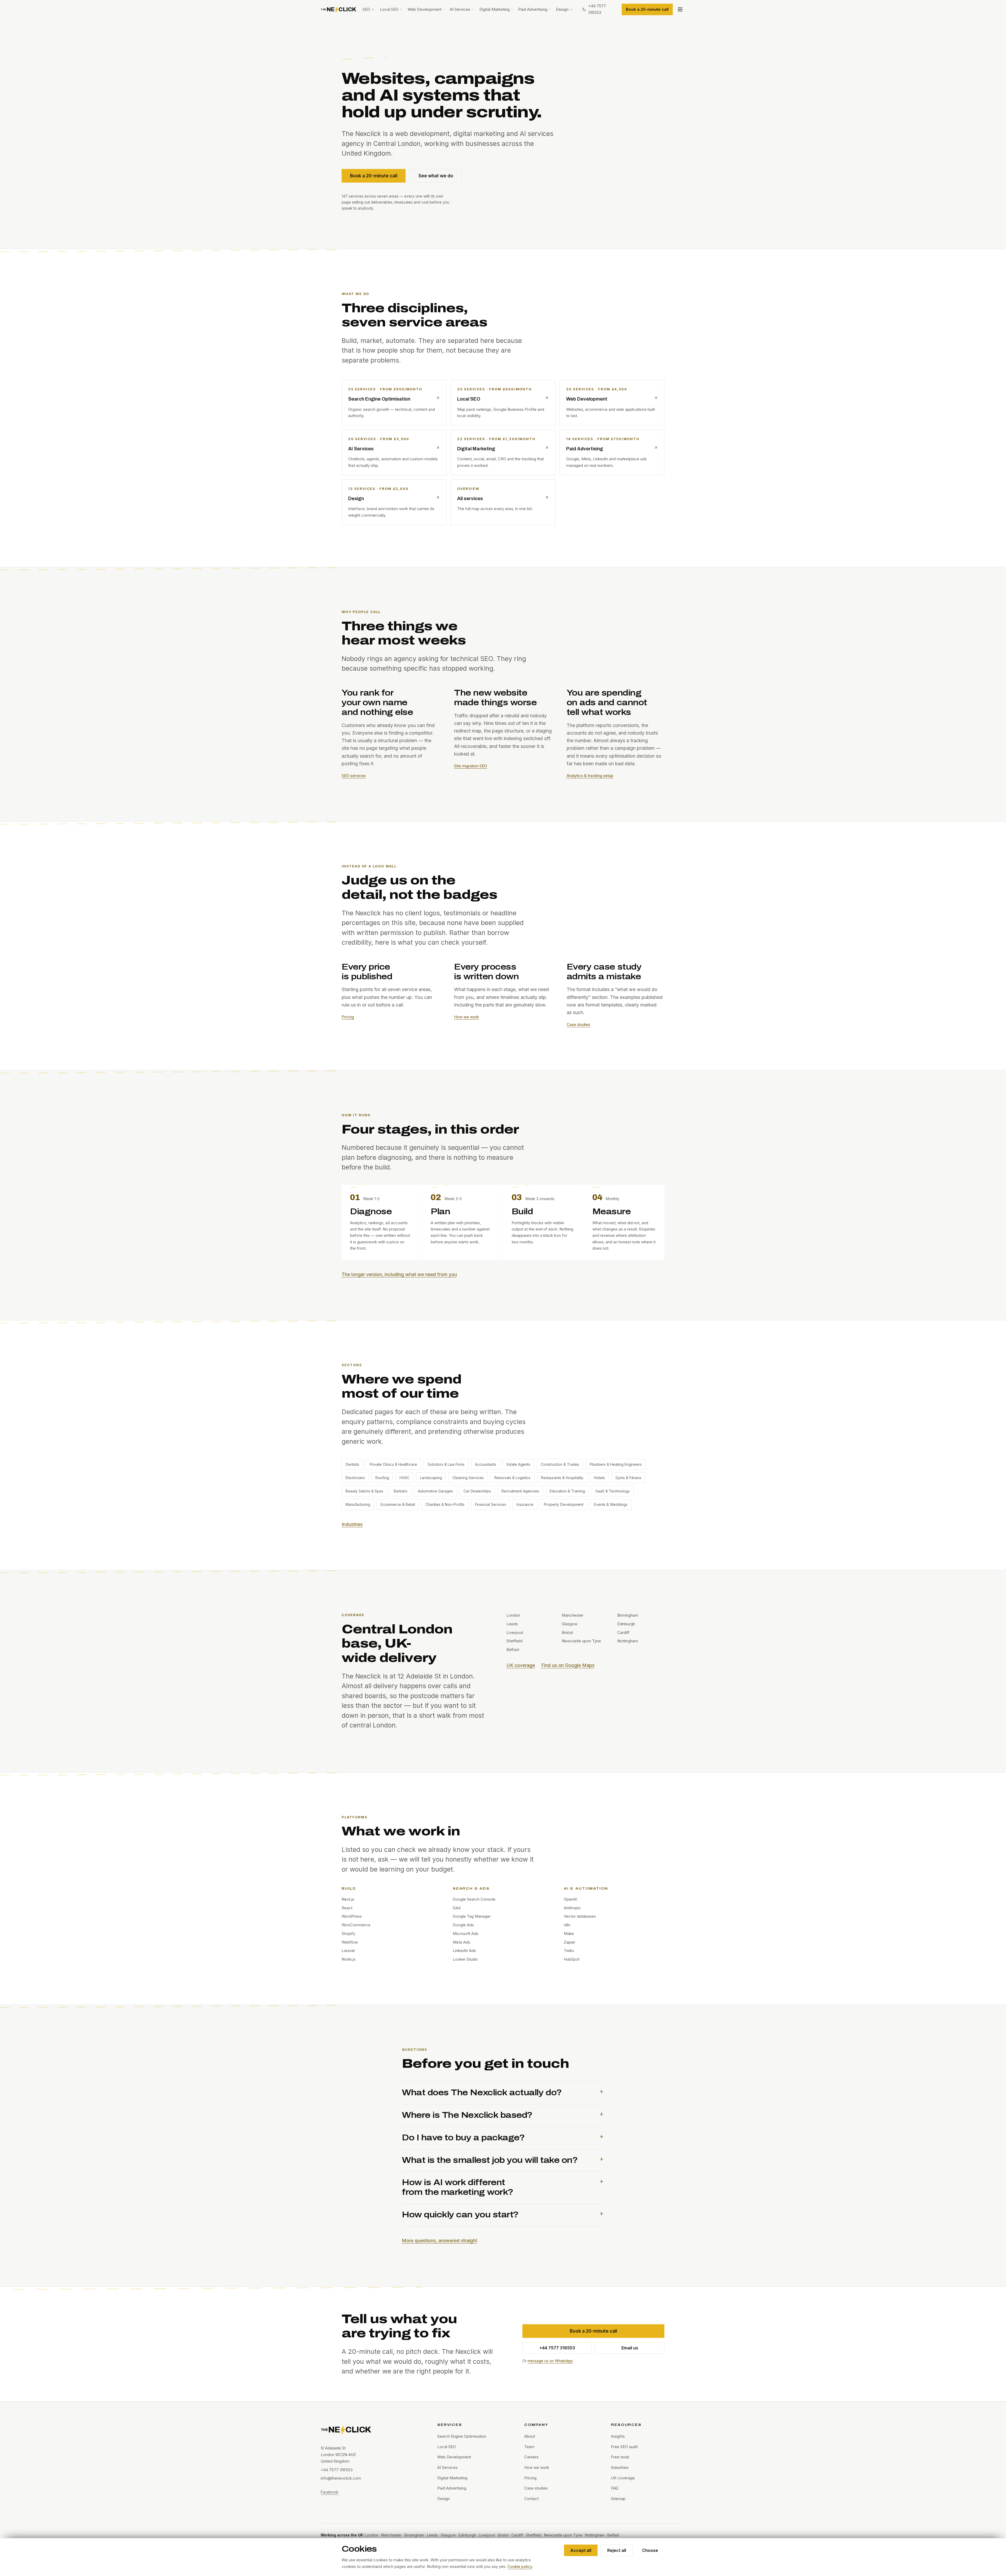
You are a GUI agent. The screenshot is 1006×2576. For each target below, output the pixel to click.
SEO (366, 9)
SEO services (354, 776)
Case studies (578, 1024)
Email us (630, 2348)
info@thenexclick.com (341, 2478)
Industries (352, 1524)
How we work (466, 1017)
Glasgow (448, 2535)
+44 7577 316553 (557, 2348)
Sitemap (618, 2499)
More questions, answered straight (439, 2241)
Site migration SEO (471, 766)
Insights (618, 2436)
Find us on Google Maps (568, 1665)
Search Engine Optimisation (462, 2436)
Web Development (425, 9)
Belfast (613, 2535)
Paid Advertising (533, 9)
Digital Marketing (494, 9)
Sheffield (534, 2535)
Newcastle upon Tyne (563, 2535)
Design (562, 9)
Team (529, 2447)
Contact (531, 2499)
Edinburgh (467, 2535)
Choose (650, 2550)
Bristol (503, 2535)
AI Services (460, 9)
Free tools (620, 2457)
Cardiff (517, 2535)
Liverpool (487, 2535)
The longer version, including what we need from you (399, 1274)
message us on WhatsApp (550, 2361)
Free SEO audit (624, 2447)
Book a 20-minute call (647, 9)
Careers (531, 2457)
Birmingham (414, 2535)
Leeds (432, 2535)
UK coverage (521, 1665)
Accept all (581, 2550)
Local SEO (389, 9)
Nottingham (595, 2535)
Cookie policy (520, 2566)
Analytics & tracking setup (590, 776)
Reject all (617, 2550)
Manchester (391, 2535)
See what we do (436, 176)
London (372, 2535)
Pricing (348, 1017)
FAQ (615, 2488)
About (530, 2436)
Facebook (330, 2492)
